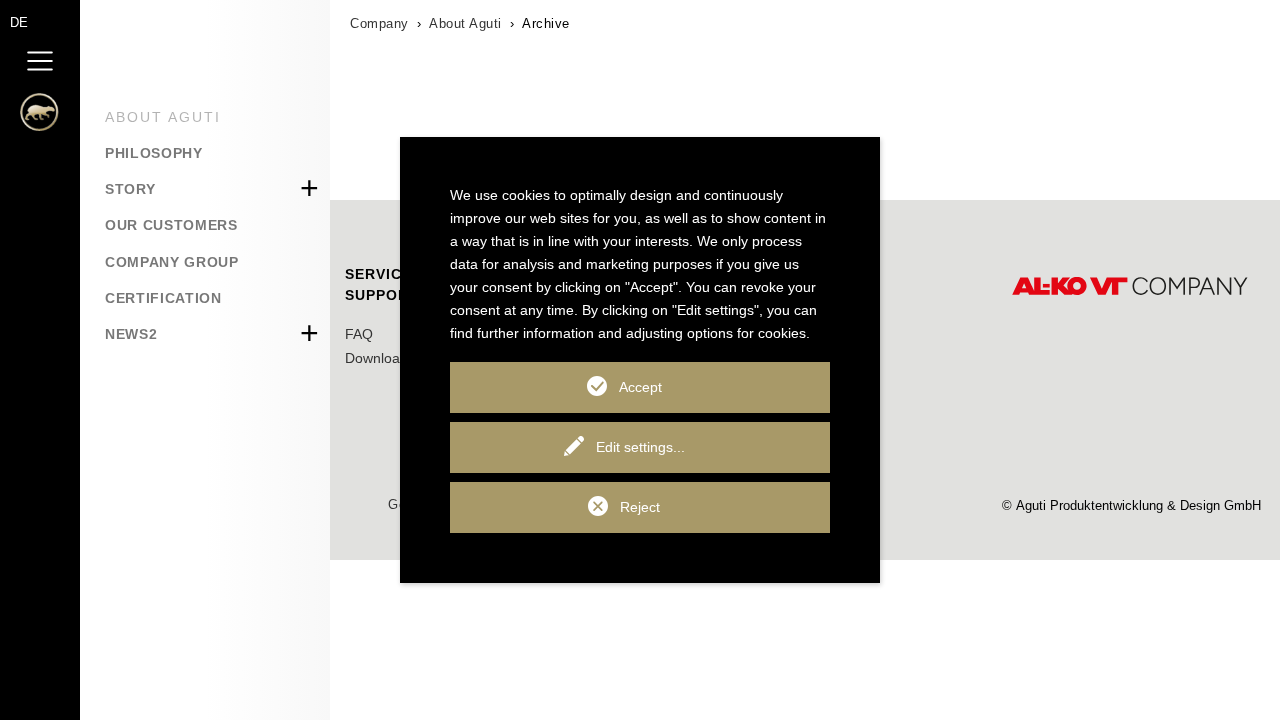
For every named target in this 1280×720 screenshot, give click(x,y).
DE (19, 22)
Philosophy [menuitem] (154, 153)
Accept (640, 387)
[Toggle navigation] (40, 60)
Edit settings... (640, 447)
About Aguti (465, 23)
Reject (640, 507)
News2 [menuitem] (131, 334)
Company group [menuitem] (172, 262)
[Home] (30, 118)
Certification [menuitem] (163, 298)
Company (379, 23)
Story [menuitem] (130, 189)
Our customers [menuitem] (171, 225)
